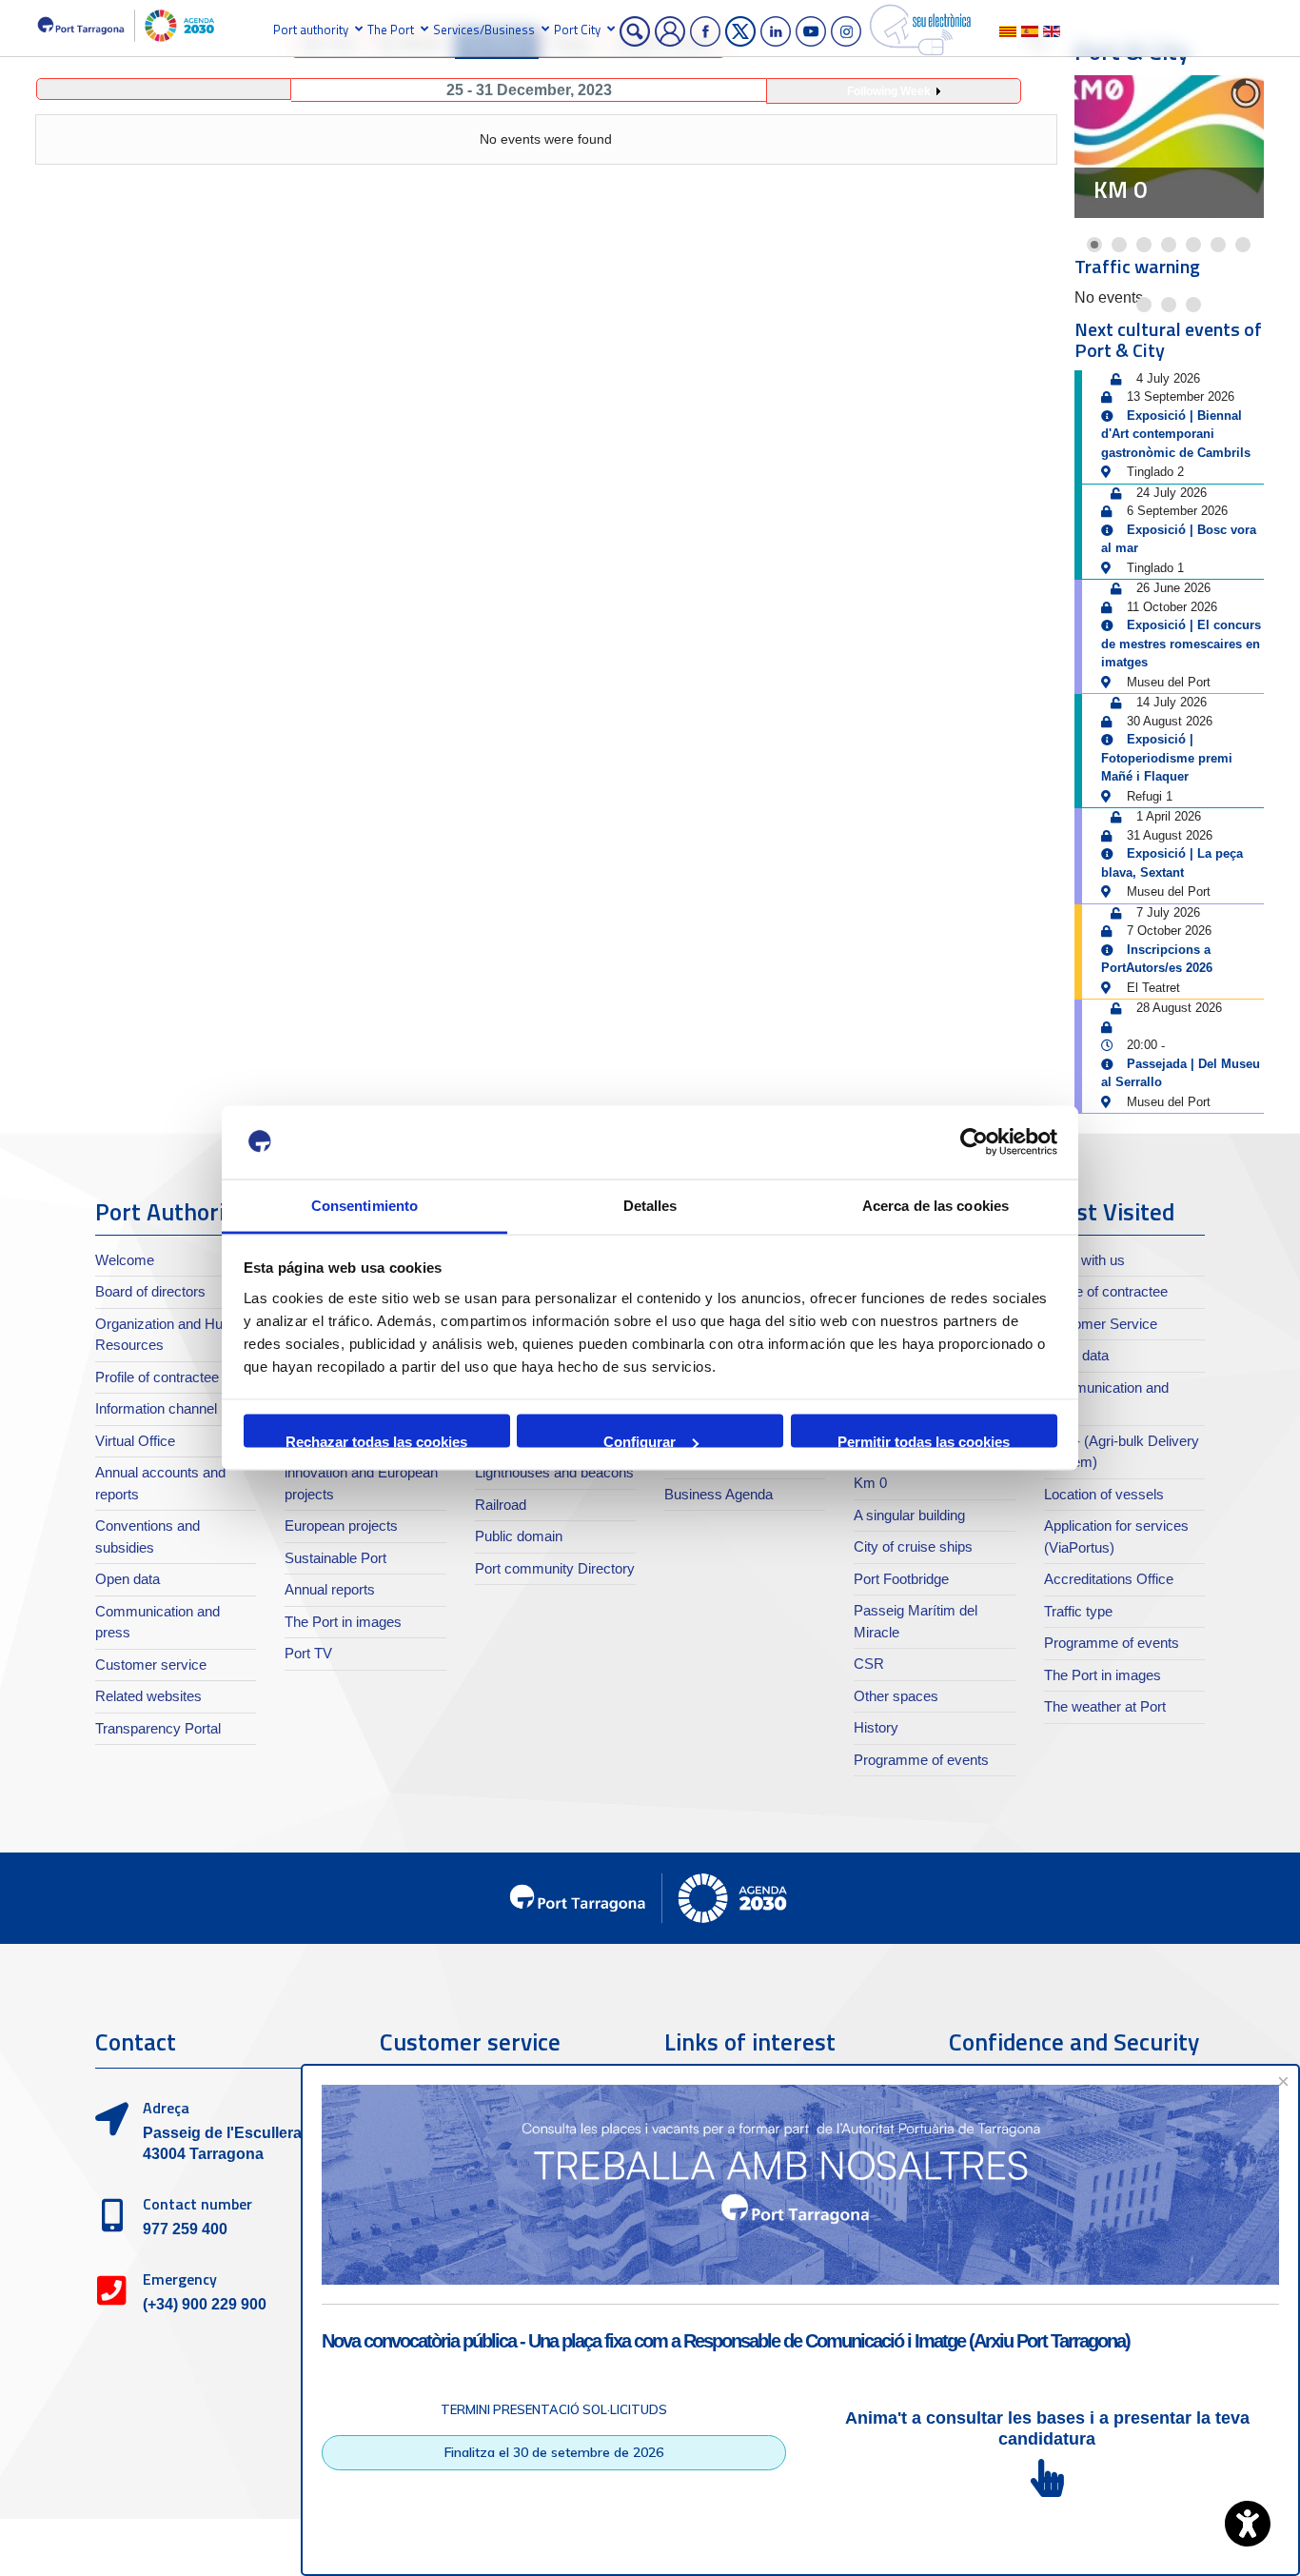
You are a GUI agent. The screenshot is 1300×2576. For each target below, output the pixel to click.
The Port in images (343, 1622)
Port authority (311, 30)
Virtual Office (135, 1441)
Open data (128, 1579)
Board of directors (150, 1291)
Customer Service (1101, 1324)
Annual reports (330, 1589)
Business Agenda (719, 1494)
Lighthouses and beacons (554, 1472)
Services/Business (484, 30)
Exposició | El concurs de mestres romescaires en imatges (1181, 644)
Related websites (148, 1696)
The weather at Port (1105, 1706)
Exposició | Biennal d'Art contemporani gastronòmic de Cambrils (1176, 434)
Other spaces (896, 1696)
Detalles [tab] (650, 1205)
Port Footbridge (901, 1579)
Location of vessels (1104, 1494)
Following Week (889, 91)
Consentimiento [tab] (364, 1205)
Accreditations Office (1109, 1579)
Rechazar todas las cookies (376, 1441)
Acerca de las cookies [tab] (936, 1205)
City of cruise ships (913, 1546)
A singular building (909, 1515)
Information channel (156, 1408)
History (876, 1727)
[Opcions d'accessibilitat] (1248, 2524)
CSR (869, 1664)
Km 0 (1120, 189)
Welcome (125, 1260)
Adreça (166, 2108)
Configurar (640, 1441)
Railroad (501, 1505)
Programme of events (921, 1760)
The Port (391, 30)
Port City (577, 30)
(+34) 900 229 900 (205, 2304)
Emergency (180, 2279)
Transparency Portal (158, 1728)
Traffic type (1078, 1611)
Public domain (519, 1536)
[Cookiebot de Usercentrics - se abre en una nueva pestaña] (974, 1142)
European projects (341, 1526)
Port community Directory (555, 1568)
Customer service (151, 1664)
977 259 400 (185, 2229)
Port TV (308, 1653)
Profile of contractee (157, 1377)
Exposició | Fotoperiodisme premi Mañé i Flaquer (1167, 758)
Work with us (1084, 1260)
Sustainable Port (335, 1558)
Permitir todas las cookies (924, 1441)
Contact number (197, 2204)
